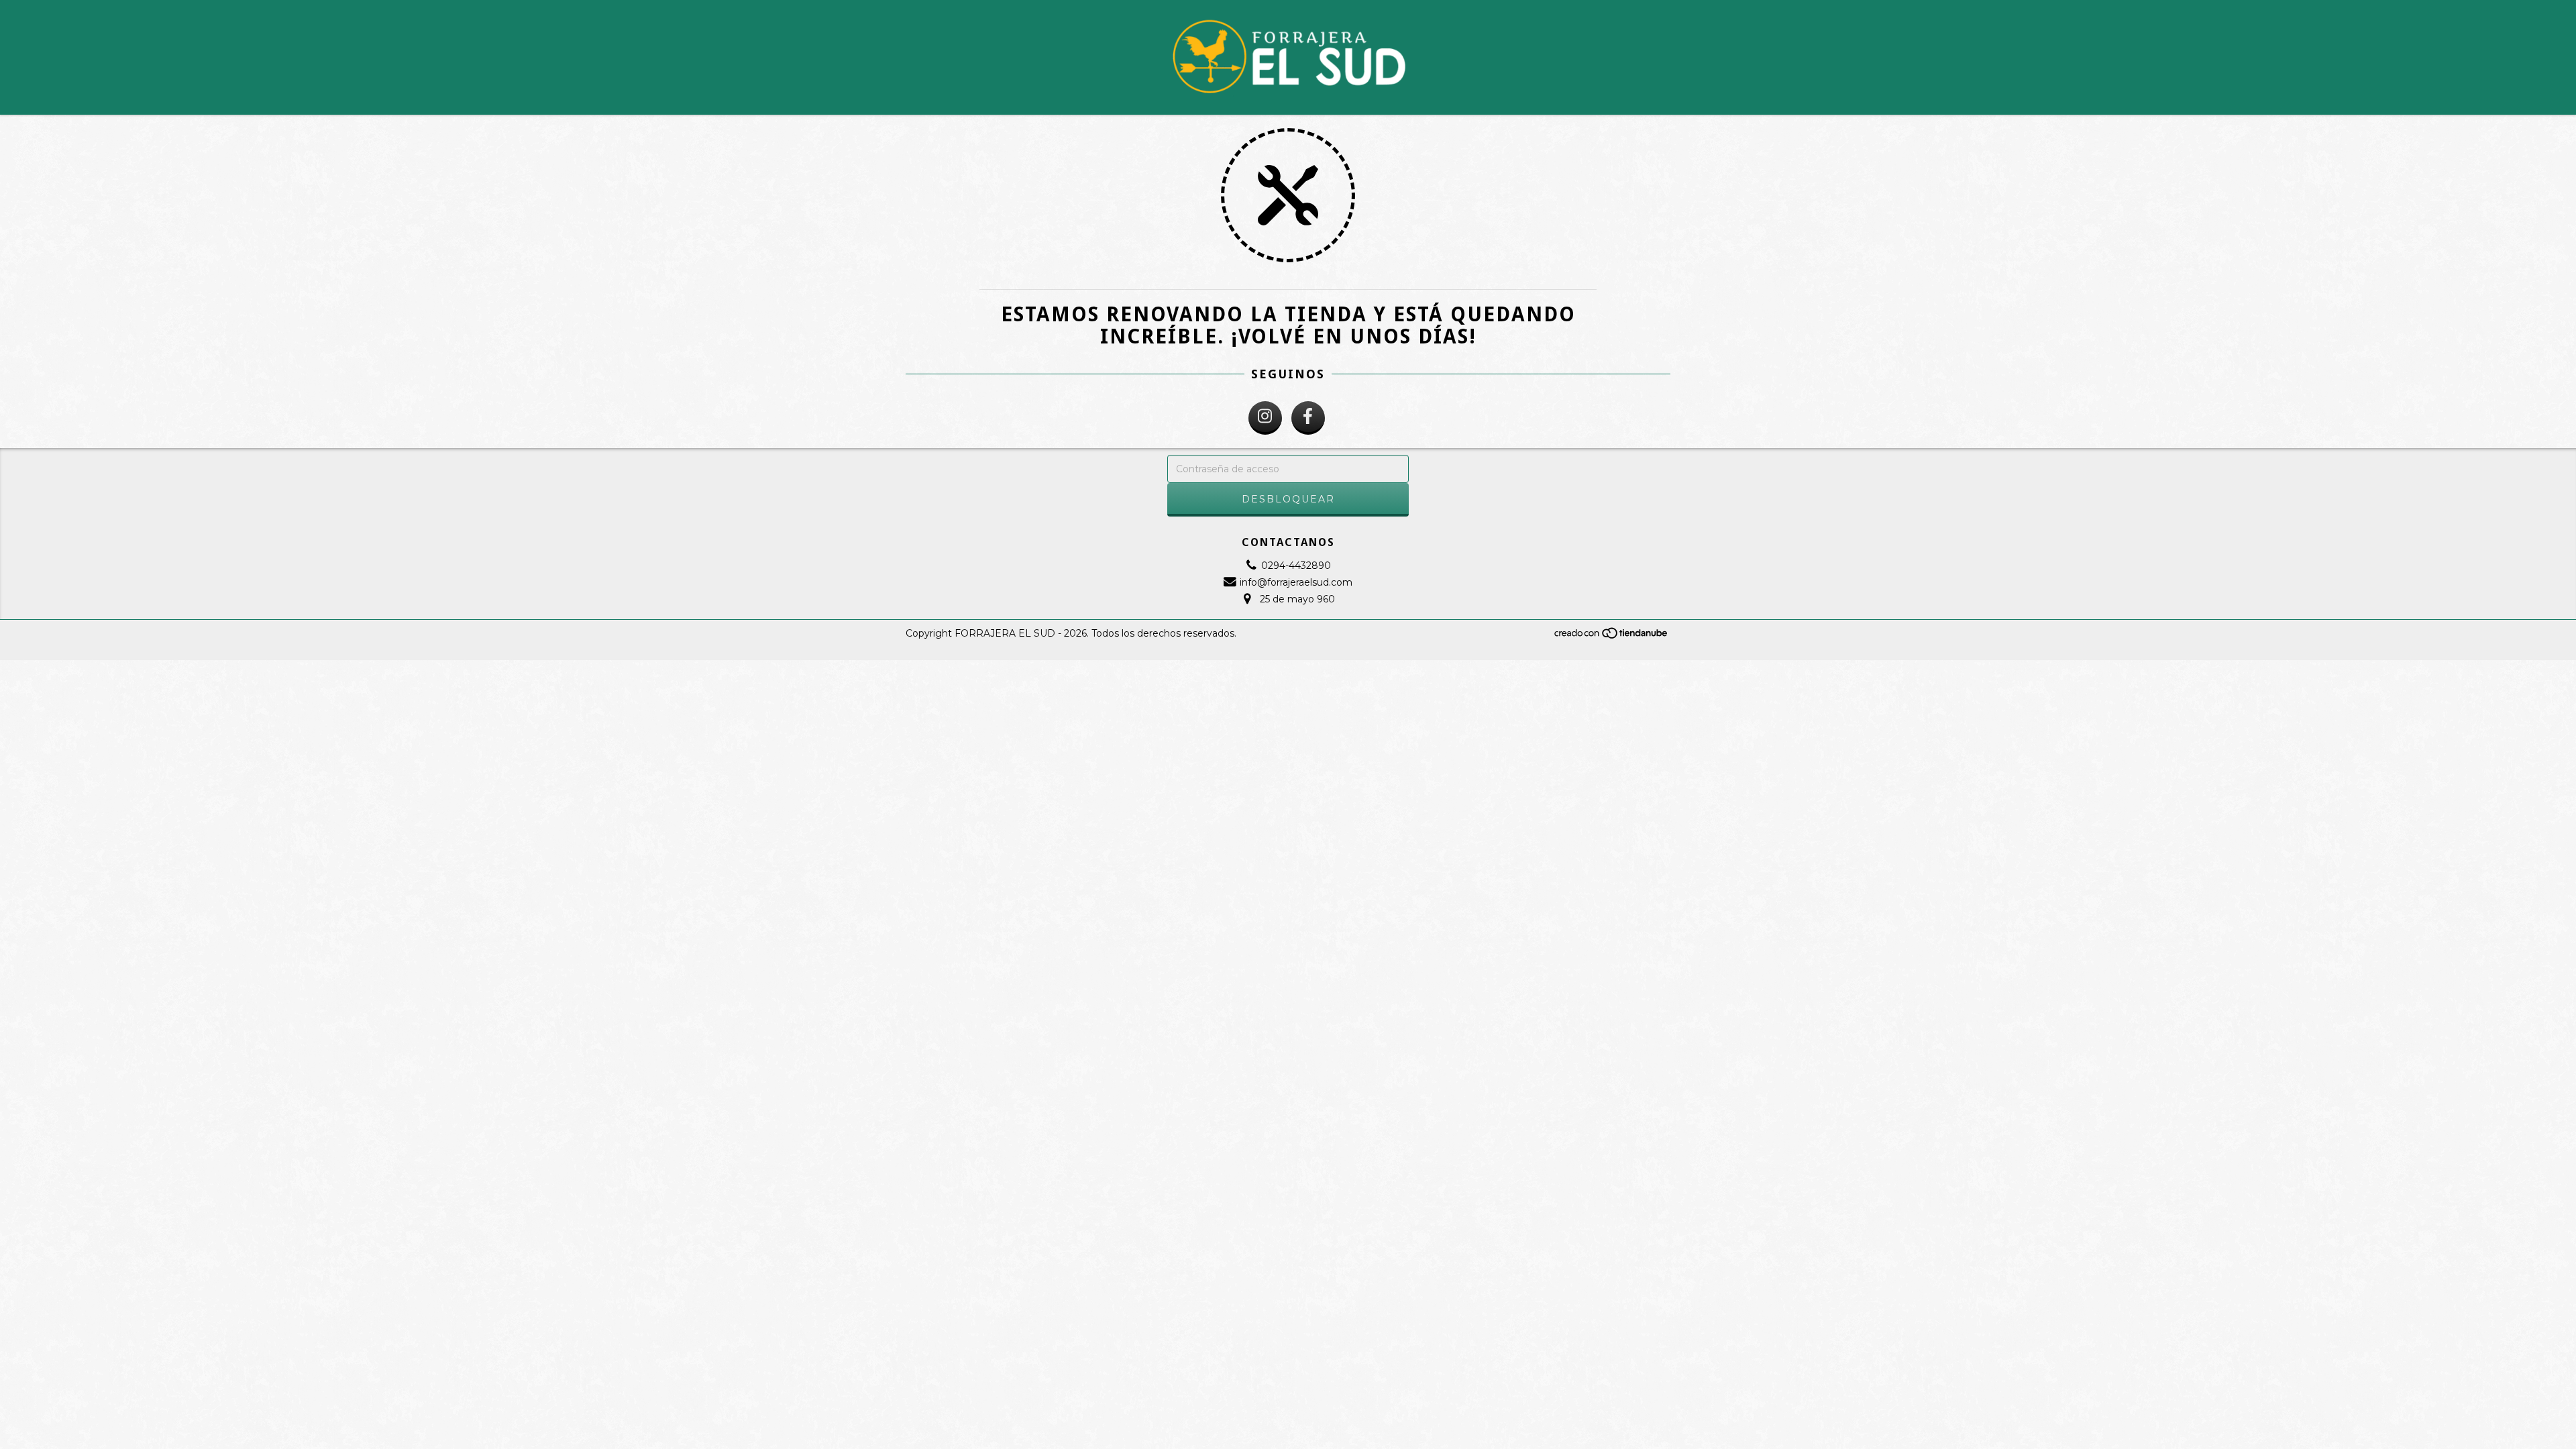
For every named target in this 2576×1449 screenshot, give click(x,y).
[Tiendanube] (1612, 636)
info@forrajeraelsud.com (1296, 582)
